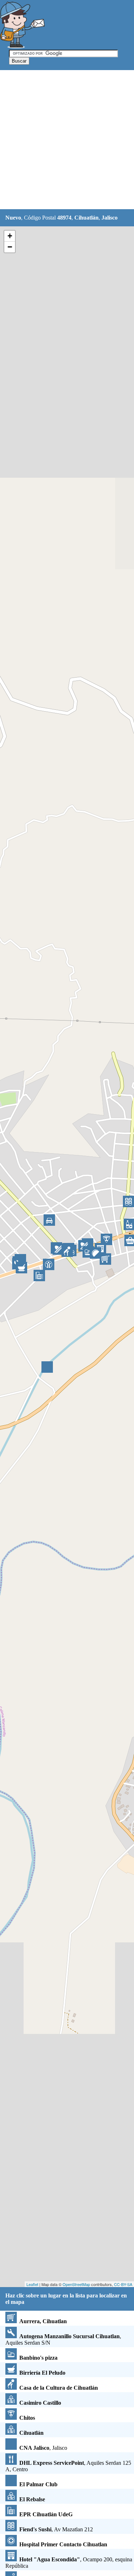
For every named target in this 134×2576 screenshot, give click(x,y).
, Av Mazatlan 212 (56, 2529)
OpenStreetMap (76, 2284)
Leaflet (32, 2284)
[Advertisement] (67, 140)
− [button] (10, 247)
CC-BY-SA (123, 2284)
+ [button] (10, 236)
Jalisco (110, 218)
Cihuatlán (86, 218)
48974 (64, 218)
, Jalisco (43, 2448)
